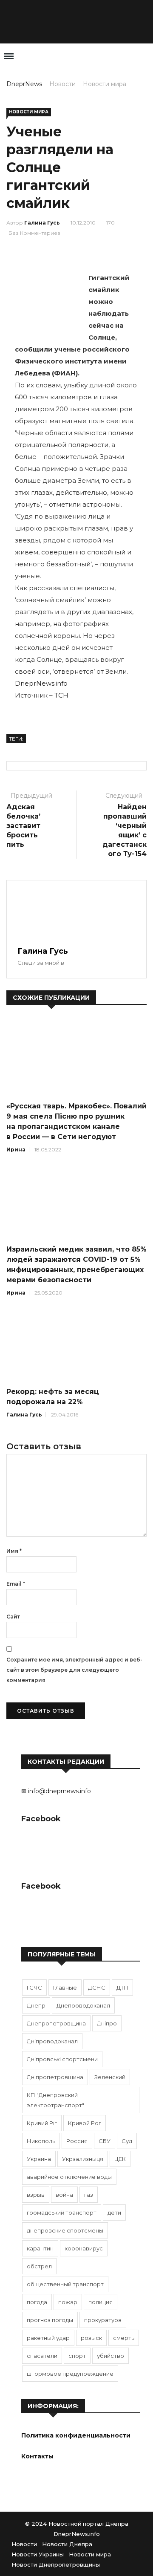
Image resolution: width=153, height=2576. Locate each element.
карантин (40, 2248)
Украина (39, 2159)
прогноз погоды (50, 2320)
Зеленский (110, 2077)
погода (37, 2302)
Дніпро (107, 2023)
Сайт (13, 1617)
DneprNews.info (41, 683)
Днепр (36, 2005)
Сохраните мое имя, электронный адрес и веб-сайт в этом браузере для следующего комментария (74, 1670)
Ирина (16, 1150)
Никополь (41, 2141)
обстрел (39, 2266)
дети (114, 2213)
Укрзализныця (83, 2159)
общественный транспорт (65, 2284)
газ (89, 2195)
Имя (14, 1551)
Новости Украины (38, 2554)
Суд (127, 2141)
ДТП (122, 1988)
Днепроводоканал (83, 2005)
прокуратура (103, 2320)
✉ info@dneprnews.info (56, 1791)
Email (16, 1584)
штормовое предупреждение (70, 2374)
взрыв (36, 2195)
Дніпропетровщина (55, 2077)
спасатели (42, 2356)
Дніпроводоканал (52, 2041)
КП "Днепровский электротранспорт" (55, 2100)
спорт (77, 2356)
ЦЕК (120, 2159)
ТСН (61, 695)
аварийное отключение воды (69, 2177)
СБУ (105, 2141)
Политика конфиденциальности (76, 2435)
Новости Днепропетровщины (56, 2564)
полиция (101, 2302)
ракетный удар (48, 2338)
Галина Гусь (42, 223)
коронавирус (84, 2248)
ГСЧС (34, 1988)
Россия (77, 2141)
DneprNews (24, 84)
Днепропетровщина (56, 2023)
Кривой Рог (85, 2123)
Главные (65, 1988)
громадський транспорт (62, 2213)
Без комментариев (34, 233)
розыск (91, 2338)
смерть (124, 2338)
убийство (110, 2356)
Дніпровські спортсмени (62, 2059)
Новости (62, 84)
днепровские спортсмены (65, 2230)
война (64, 2195)
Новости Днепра (67, 2544)
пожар (68, 2302)
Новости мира (105, 84)
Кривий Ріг (42, 2123)
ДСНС (97, 1988)
